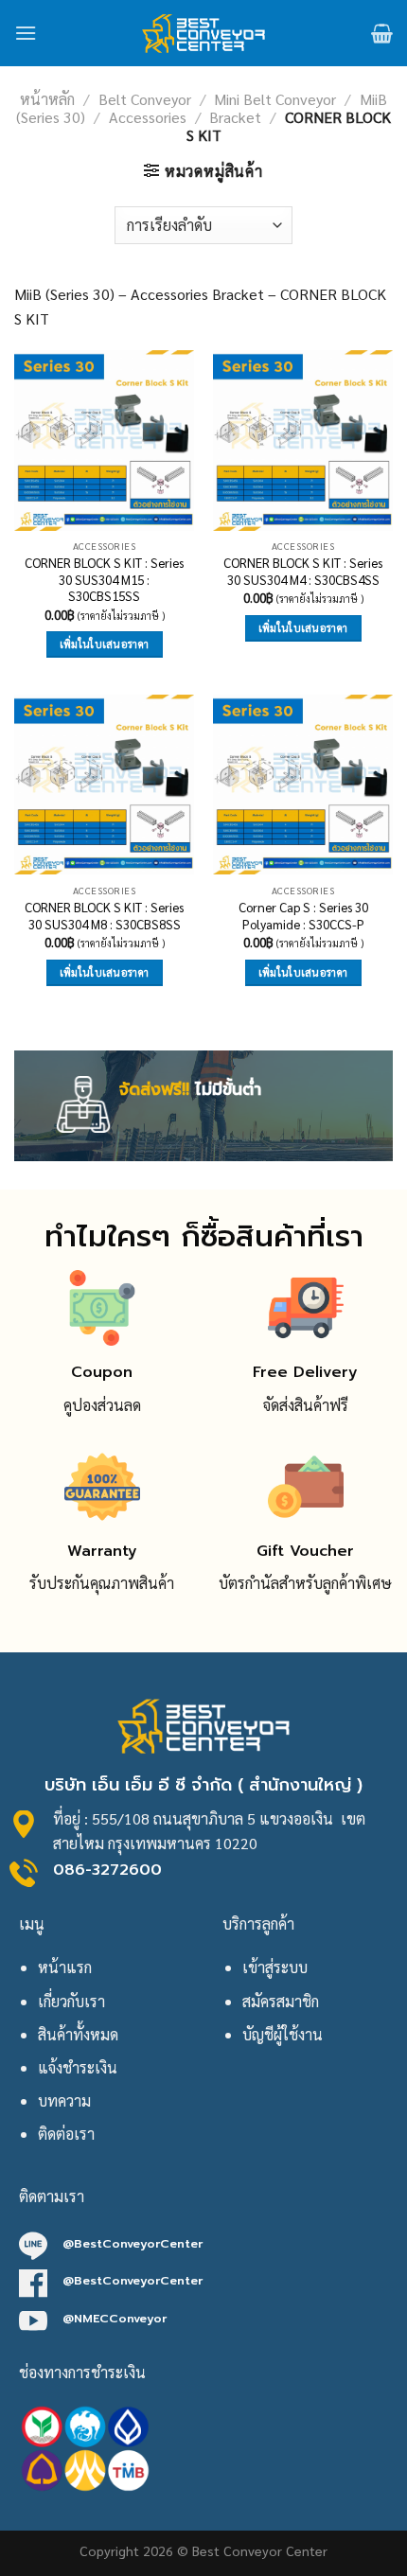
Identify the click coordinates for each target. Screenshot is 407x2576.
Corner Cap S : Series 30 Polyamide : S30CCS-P (303, 916)
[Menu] (26, 33)
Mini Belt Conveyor (275, 99)
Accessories (148, 117)
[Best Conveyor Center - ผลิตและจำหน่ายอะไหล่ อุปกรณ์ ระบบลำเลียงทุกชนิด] (204, 33)
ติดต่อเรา (66, 2134)
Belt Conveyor (145, 99)
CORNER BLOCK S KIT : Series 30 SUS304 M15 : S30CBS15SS (104, 579)
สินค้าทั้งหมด (78, 2034)
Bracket (235, 117)
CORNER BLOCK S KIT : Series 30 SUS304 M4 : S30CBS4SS (303, 571)
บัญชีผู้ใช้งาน (283, 2034)
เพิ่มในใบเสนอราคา (105, 644)
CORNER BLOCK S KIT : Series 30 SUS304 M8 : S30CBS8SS (104, 916)
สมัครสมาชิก (281, 2001)
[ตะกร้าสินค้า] (382, 33)
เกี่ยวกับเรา (71, 2001)
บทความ (64, 2100)
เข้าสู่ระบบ (275, 1967)
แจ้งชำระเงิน (78, 2067)
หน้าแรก (65, 1967)
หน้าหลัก (47, 99)
